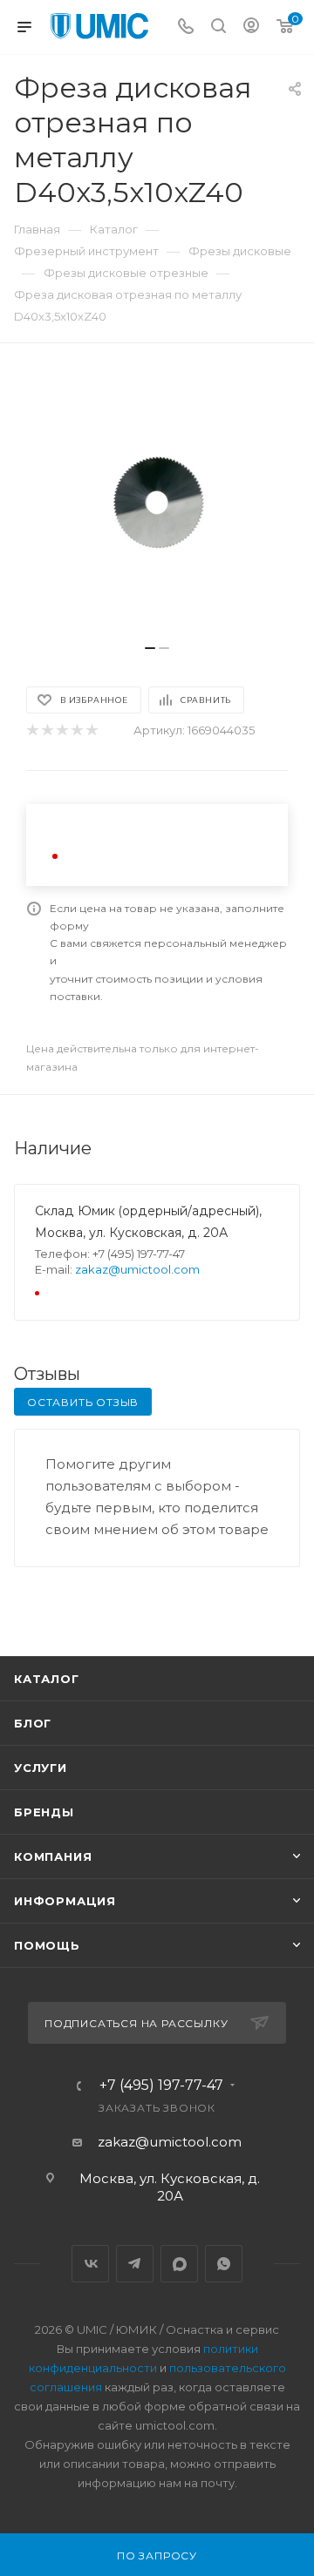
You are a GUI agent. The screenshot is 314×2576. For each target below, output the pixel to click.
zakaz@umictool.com (137, 1269)
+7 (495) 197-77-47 (161, 2086)
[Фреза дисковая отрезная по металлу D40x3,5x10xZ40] (157, 503)
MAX (179, 2264)
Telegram (135, 2264)
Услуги (41, 1768)
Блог (33, 1723)
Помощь (47, 1945)
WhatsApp (224, 2264)
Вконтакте (90, 2264)
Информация (65, 1901)
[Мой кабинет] (251, 27)
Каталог (47, 1679)
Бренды (44, 1812)
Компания (53, 1856)
